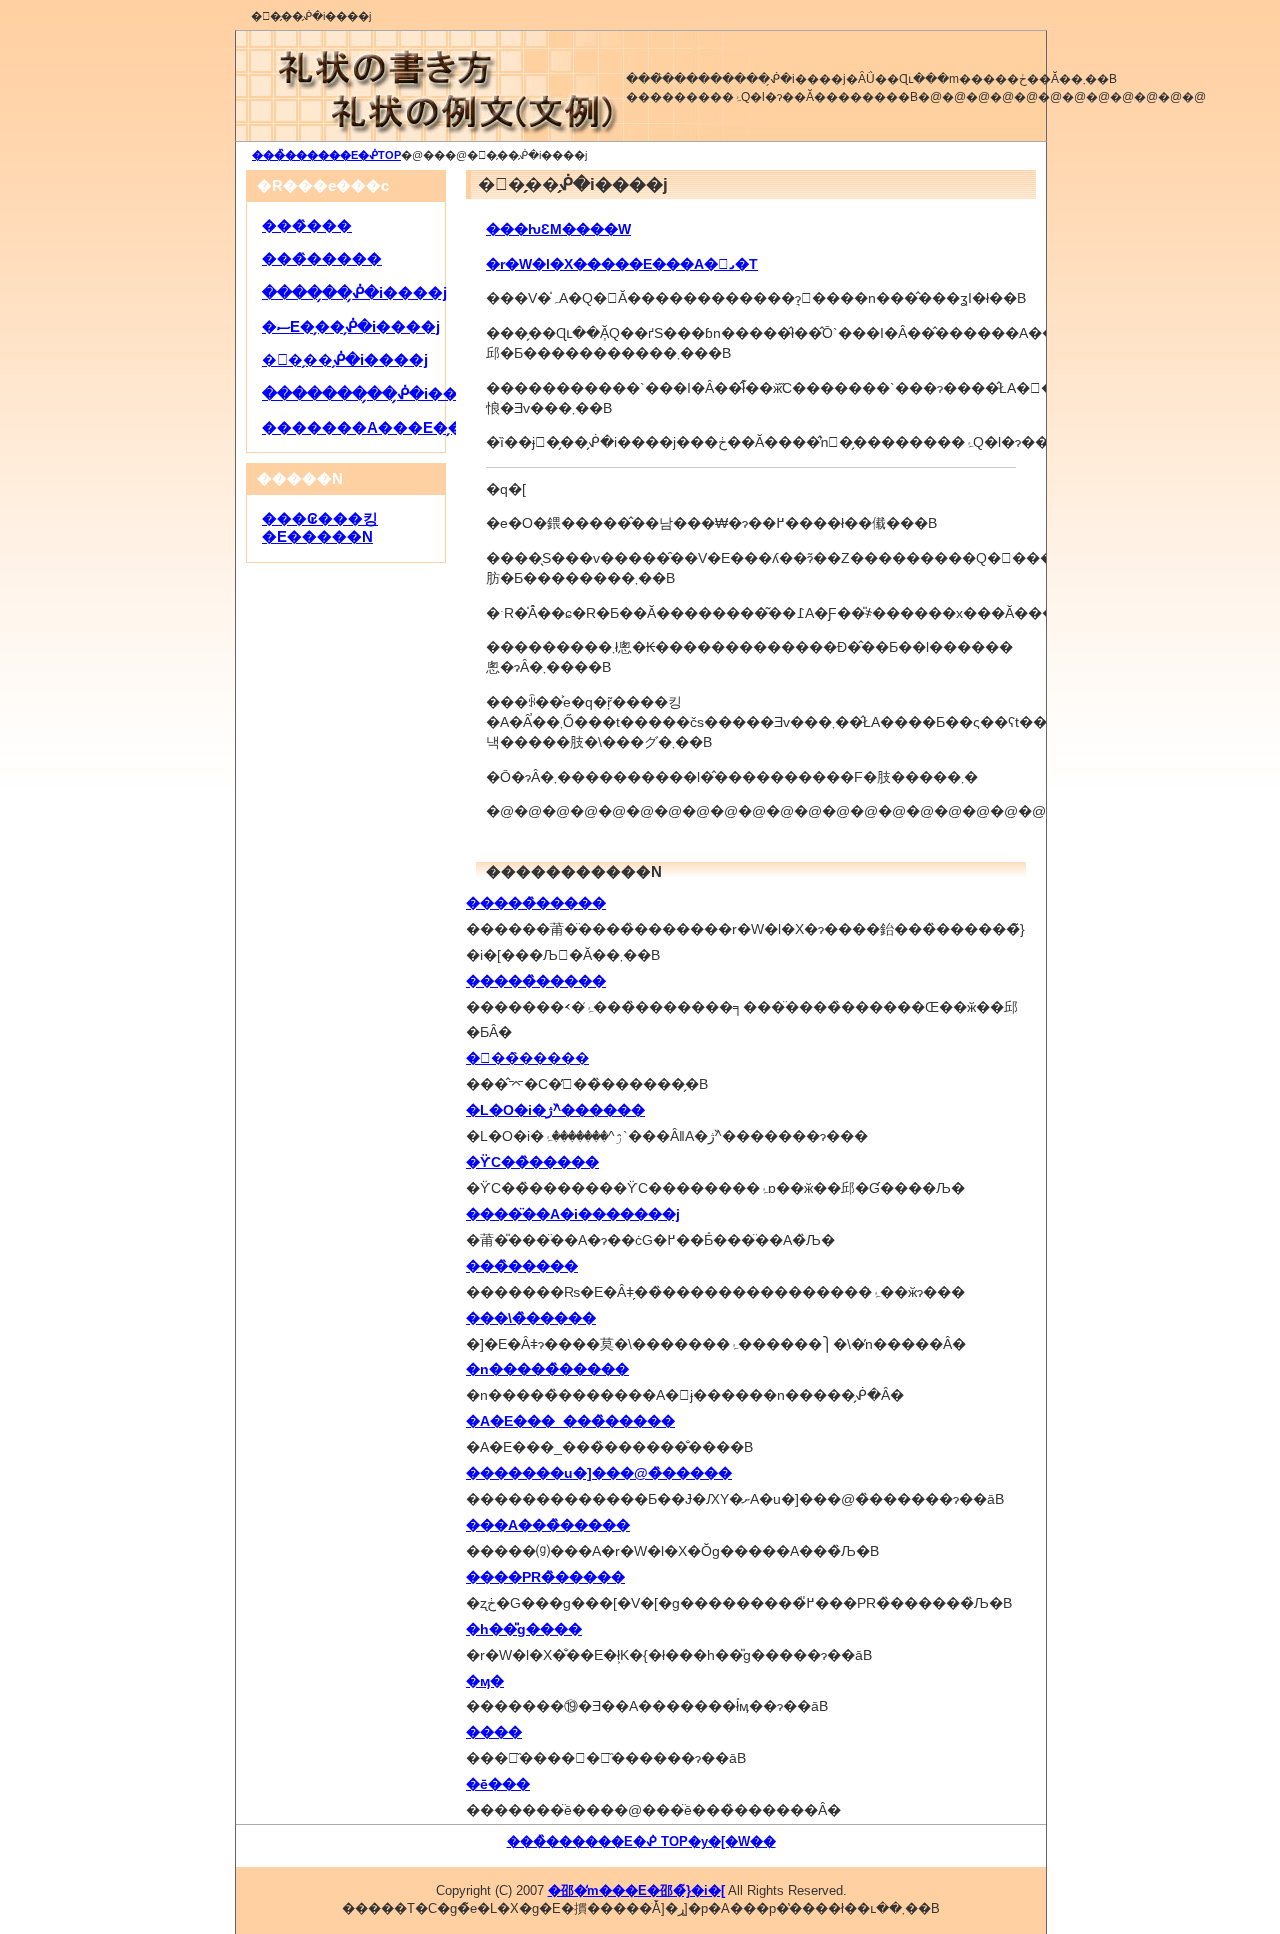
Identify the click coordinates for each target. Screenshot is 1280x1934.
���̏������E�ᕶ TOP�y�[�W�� (641, 1841)
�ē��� (498, 1784)
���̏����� (522, 1266)
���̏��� (307, 226)
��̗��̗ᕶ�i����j (345, 360)
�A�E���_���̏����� (570, 1421)
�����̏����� (536, 903)
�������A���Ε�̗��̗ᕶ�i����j (417, 428)
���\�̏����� (531, 1318)
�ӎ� (485, 1681)
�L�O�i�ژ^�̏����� (555, 1110)
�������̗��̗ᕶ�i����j (377, 394)
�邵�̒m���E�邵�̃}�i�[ (636, 1890)
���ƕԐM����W (558, 229)
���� (494, 1732)
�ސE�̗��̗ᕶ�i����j (351, 327)
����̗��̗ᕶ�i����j (354, 293)
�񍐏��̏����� (527, 1058)
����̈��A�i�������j (573, 1214)
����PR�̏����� (545, 1577)
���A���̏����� (548, 1525)
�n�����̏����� (547, 1369)
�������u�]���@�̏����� (599, 1473)
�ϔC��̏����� (532, 1162)
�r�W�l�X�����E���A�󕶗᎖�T (622, 264)
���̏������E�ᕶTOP (326, 155)
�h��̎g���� (524, 1629)
